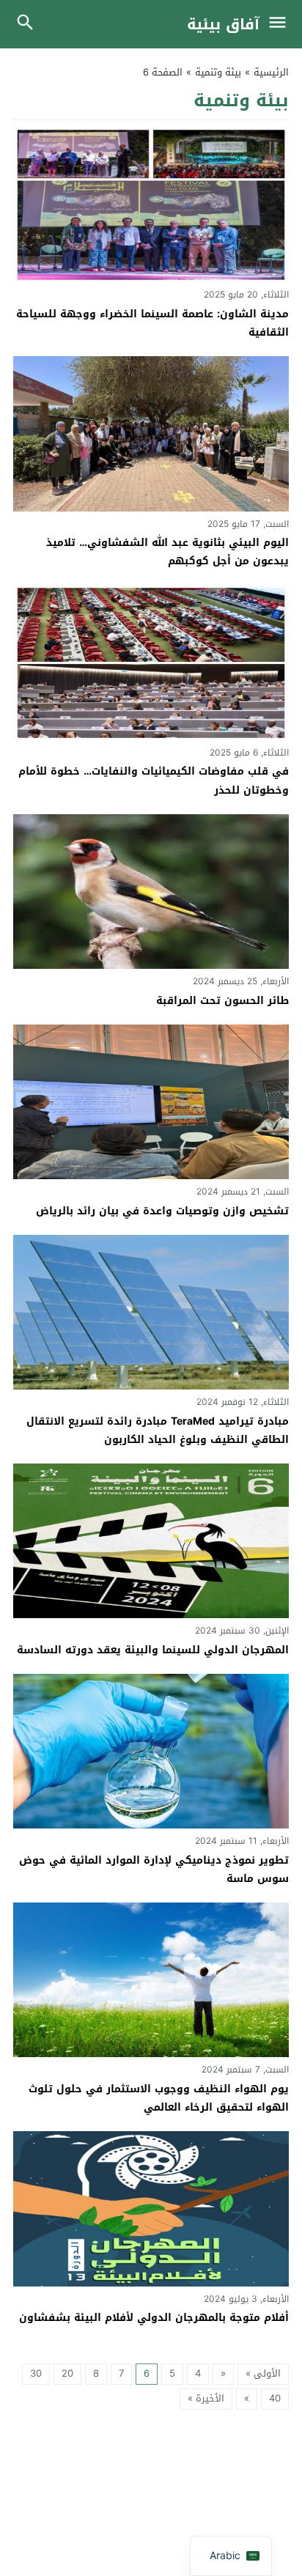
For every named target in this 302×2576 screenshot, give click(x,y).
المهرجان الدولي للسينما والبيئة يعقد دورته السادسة (153, 1650)
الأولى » (263, 2373)
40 (275, 2398)
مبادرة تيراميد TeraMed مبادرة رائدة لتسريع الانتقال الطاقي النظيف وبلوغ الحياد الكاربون (158, 1431)
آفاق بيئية (223, 24)
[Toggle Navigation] (281, 24)
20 (67, 2373)
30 (36, 2373)
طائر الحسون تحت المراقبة (222, 1001)
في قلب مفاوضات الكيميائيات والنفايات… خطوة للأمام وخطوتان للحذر (154, 780)
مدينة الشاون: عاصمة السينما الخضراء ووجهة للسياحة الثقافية (152, 323)
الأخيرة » (206, 2398)
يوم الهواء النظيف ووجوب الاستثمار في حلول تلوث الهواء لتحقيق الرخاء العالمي (159, 2098)
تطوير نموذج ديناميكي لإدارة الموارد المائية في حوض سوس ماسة (154, 1870)
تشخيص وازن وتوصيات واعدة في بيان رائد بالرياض (162, 1211)
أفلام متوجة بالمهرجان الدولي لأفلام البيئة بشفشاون (154, 2318)
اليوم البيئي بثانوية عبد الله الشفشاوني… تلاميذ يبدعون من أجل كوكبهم (167, 552)
